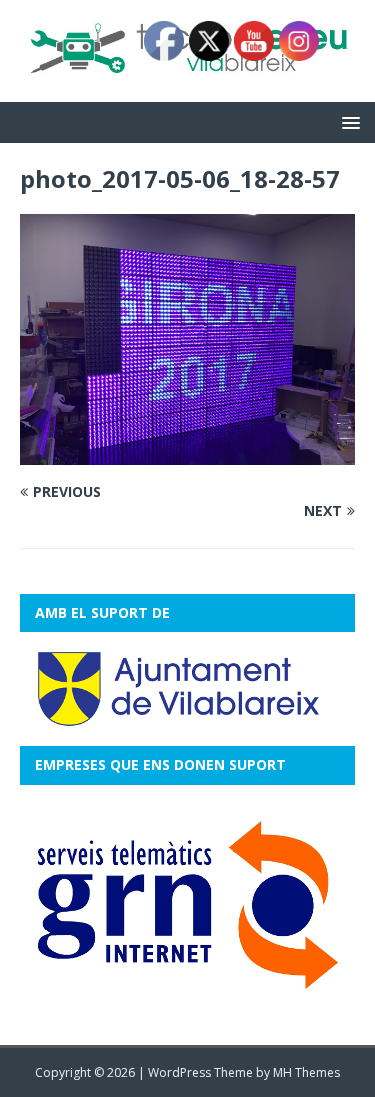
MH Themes (306, 1072)
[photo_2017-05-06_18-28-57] (187, 453)
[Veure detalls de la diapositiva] (188, 905)
